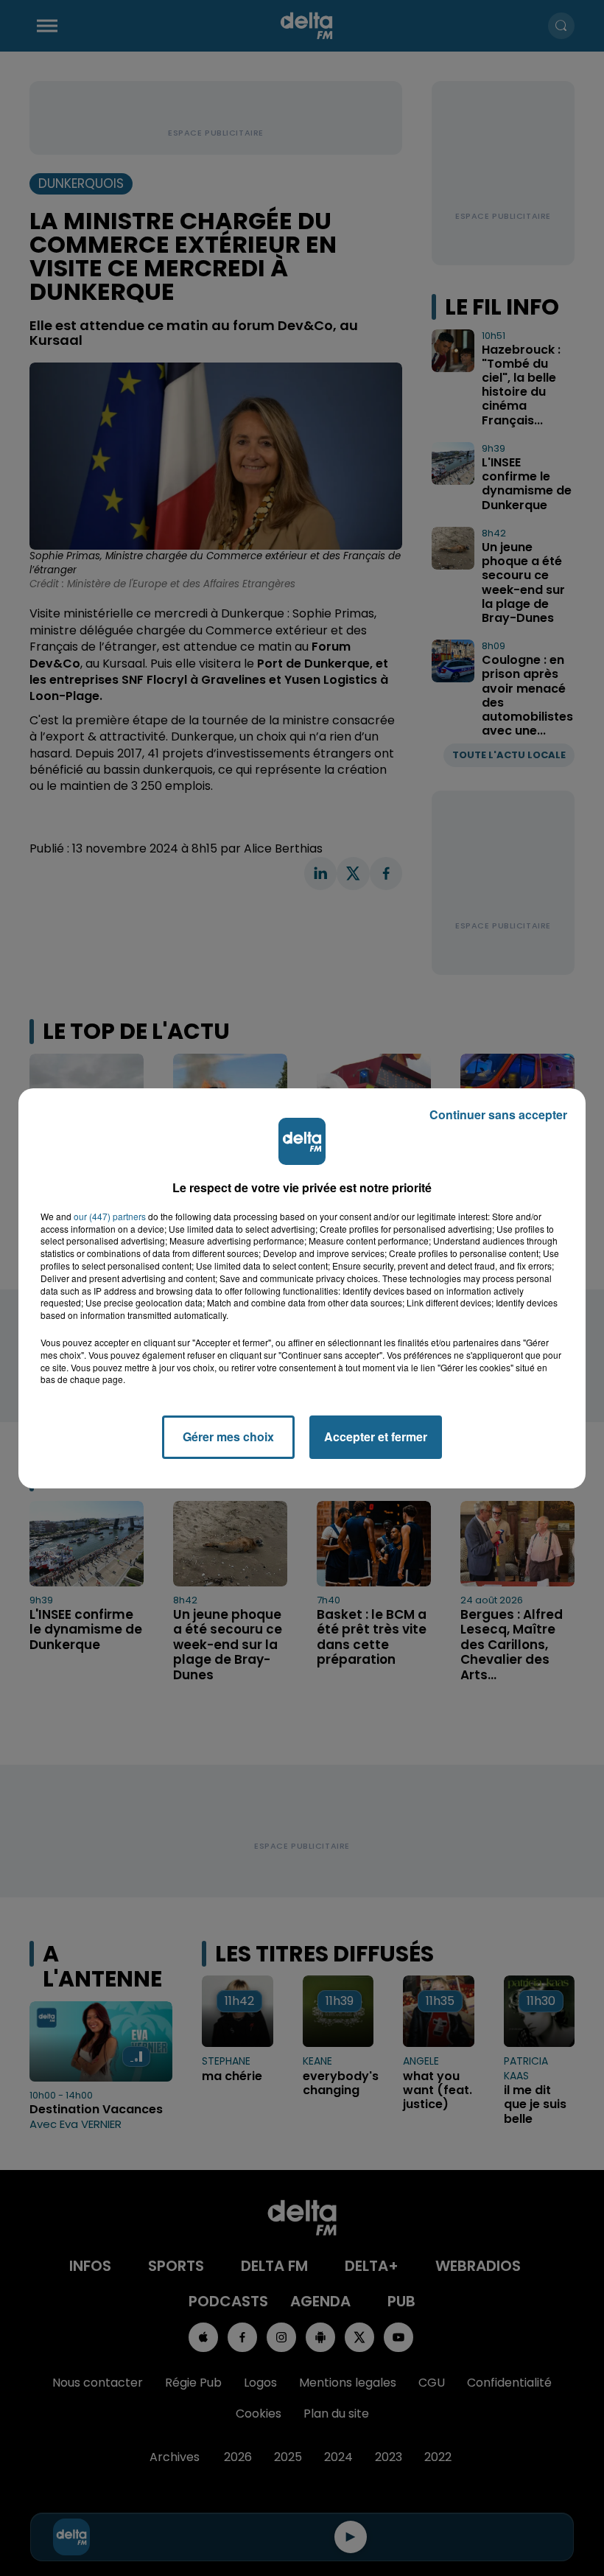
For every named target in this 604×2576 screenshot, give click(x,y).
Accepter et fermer (376, 1436)
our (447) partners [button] (110, 1217)
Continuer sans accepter (498, 1114)
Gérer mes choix (228, 1436)
